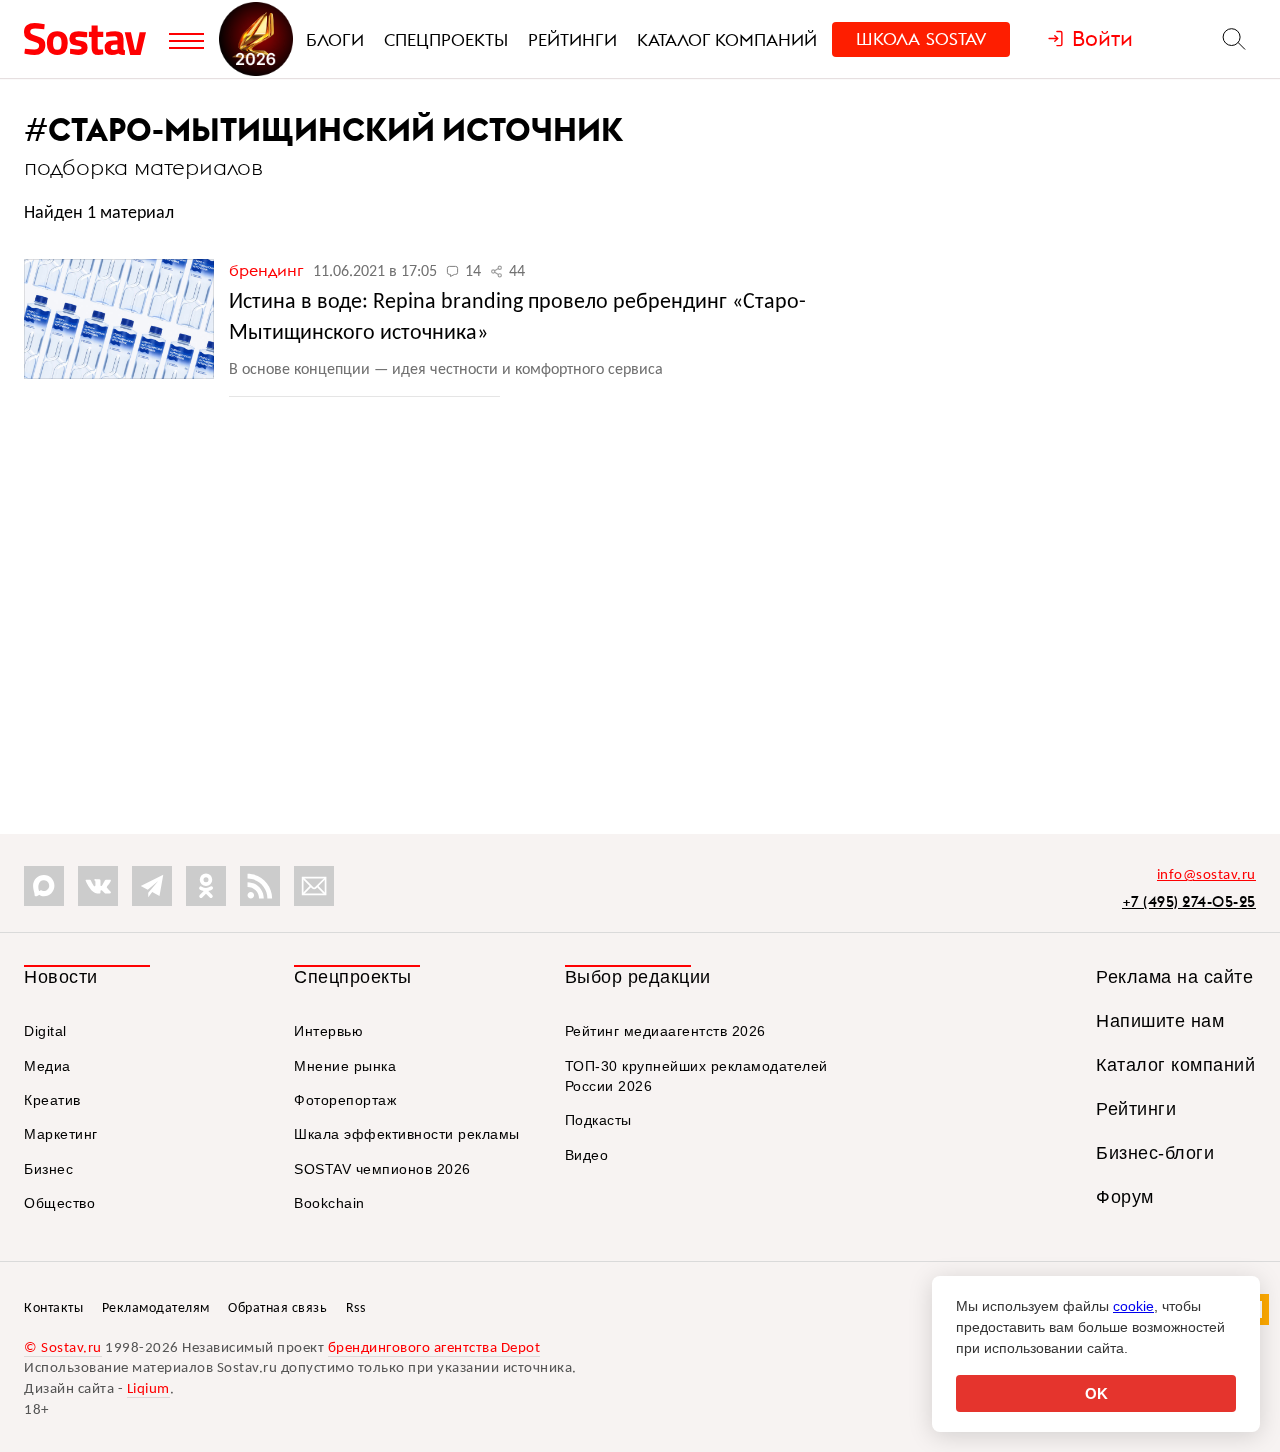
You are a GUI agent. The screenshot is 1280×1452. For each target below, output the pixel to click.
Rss (356, 1308)
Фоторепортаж (345, 1100)
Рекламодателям (156, 1308)
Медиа (47, 1066)
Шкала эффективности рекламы (407, 1134)
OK (1096, 1393)
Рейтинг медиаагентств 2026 (665, 1031)
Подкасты (598, 1120)
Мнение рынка (345, 1066)
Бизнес (48, 1169)
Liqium (148, 1389)
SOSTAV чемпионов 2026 (382, 1169)
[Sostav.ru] (91, 39)
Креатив (52, 1100)
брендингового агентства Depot (434, 1348)
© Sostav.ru (63, 1348)
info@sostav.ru (1206, 875)
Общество (59, 1203)
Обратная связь (277, 1308)
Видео (587, 1155)
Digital (45, 1031)
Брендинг (268, 270)
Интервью (328, 1031)
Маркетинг (61, 1134)
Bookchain (329, 1203)
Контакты (53, 1308)
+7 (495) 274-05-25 (1189, 901)
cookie (1133, 1306)
